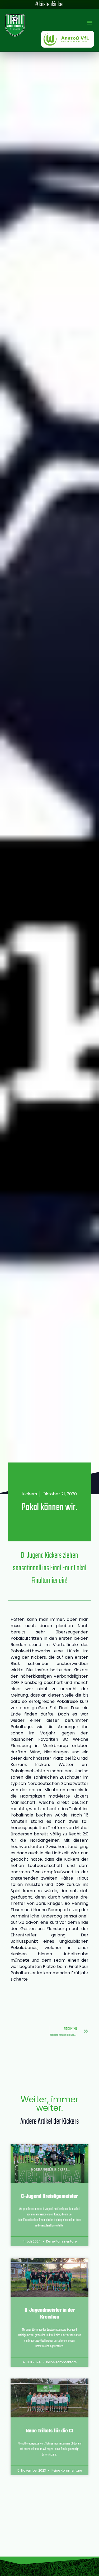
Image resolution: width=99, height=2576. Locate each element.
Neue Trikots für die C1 (50, 2431)
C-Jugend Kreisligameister (49, 2197)
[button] (90, 22)
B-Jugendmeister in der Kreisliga (50, 2314)
